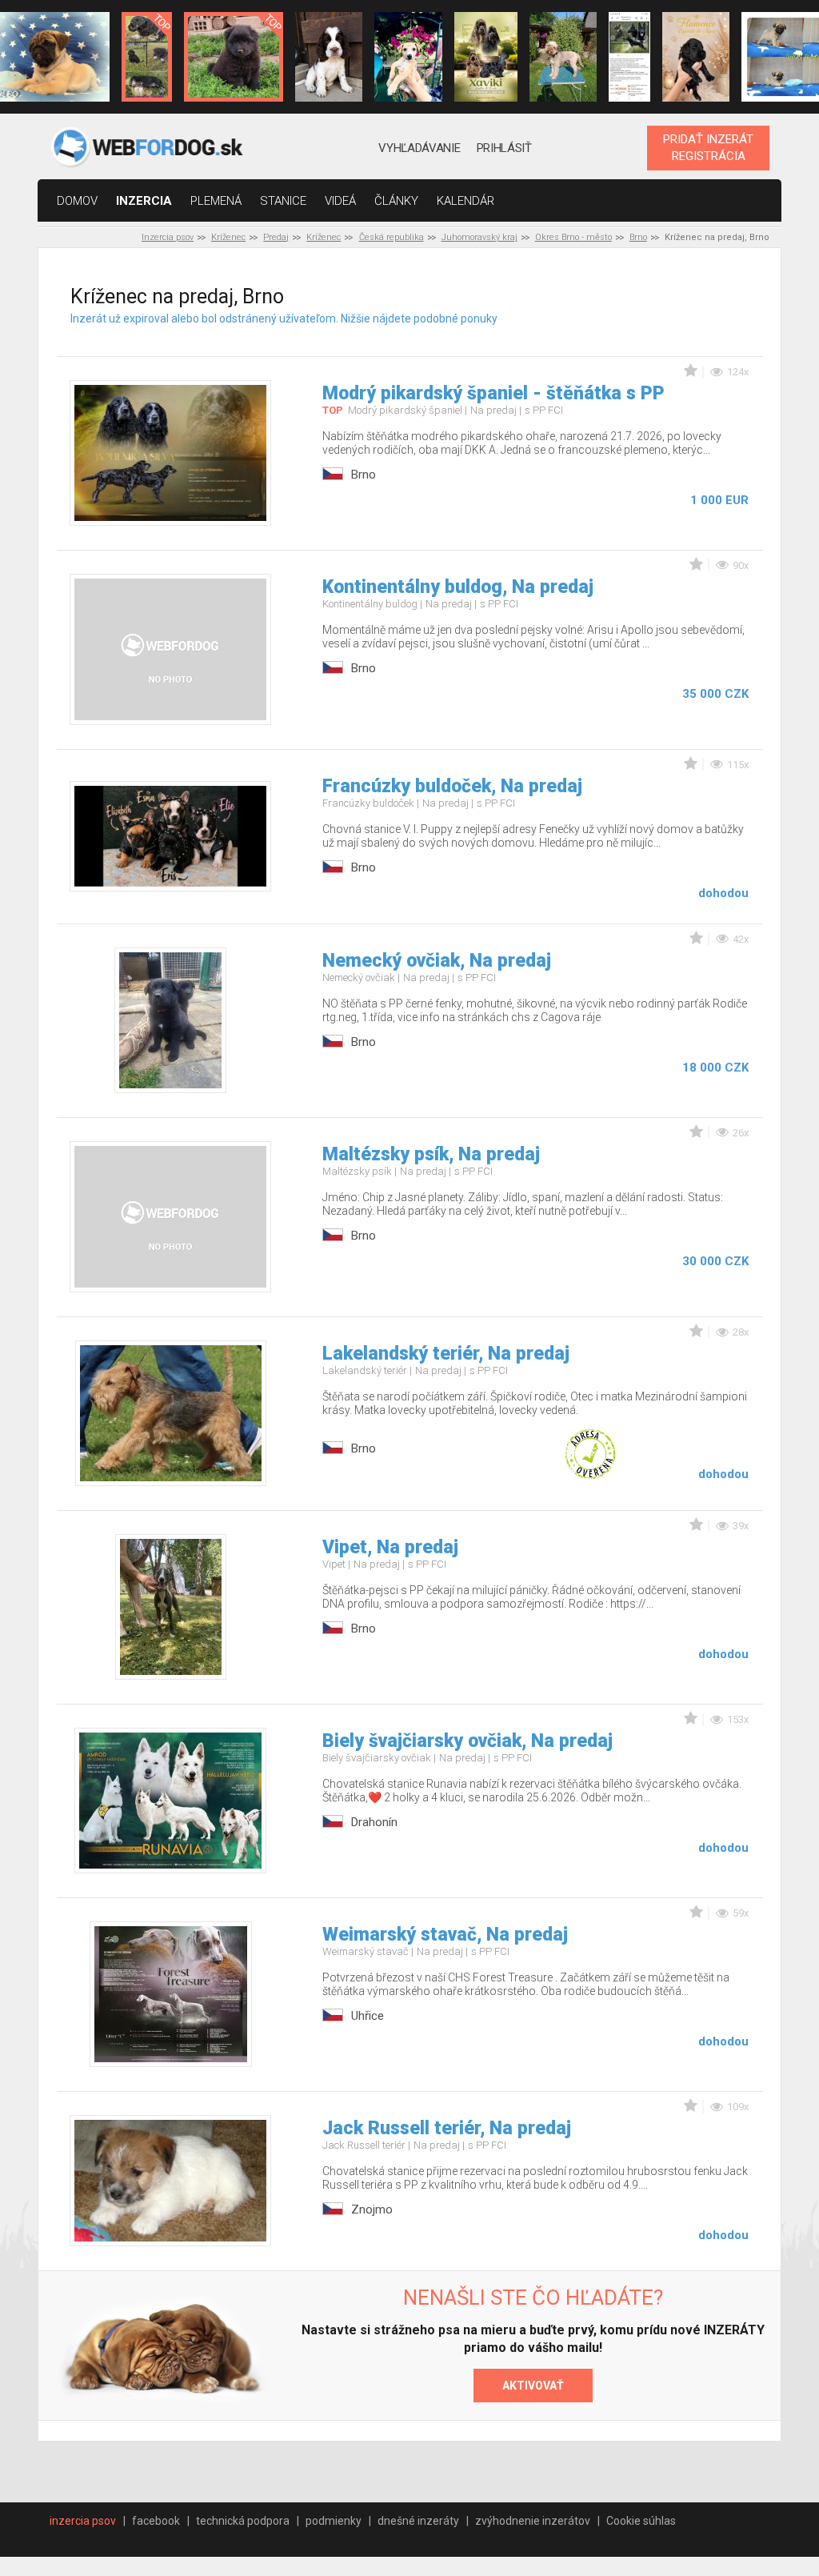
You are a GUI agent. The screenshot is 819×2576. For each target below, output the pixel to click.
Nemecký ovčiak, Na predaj (437, 961)
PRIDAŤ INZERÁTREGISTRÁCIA (708, 147)
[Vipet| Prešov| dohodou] (408, 57)
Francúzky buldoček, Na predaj (452, 786)
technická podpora (243, 2521)
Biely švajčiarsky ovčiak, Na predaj (467, 1741)
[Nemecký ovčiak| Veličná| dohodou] (629, 57)
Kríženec (228, 237)
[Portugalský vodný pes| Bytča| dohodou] (696, 57)
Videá (340, 201)
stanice (283, 201)
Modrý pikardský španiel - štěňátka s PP (493, 393)
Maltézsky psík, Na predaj (431, 1154)
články (396, 201)
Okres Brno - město (573, 237)
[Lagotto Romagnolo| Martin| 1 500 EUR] (563, 57)
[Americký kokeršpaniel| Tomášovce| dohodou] (486, 57)
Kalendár (465, 201)
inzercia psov (83, 2521)
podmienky (334, 2521)
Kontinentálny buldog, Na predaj (458, 587)
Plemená (216, 201)
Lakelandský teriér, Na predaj (446, 1354)
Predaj (276, 237)
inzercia (144, 201)
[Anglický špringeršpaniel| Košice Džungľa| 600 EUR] (329, 57)
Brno (638, 237)
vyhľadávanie (419, 148)
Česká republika (392, 237)
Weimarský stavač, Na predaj (445, 1935)
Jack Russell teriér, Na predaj (447, 2128)
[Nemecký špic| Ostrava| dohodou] (234, 57)
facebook (156, 2521)
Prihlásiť (504, 148)
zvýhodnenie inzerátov (533, 2521)
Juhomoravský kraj (479, 237)
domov (77, 201)
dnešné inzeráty (418, 2521)
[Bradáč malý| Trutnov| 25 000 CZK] (147, 57)
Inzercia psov (168, 237)
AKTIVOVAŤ (533, 2386)
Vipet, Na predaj (390, 1547)
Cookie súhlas (641, 2521)
